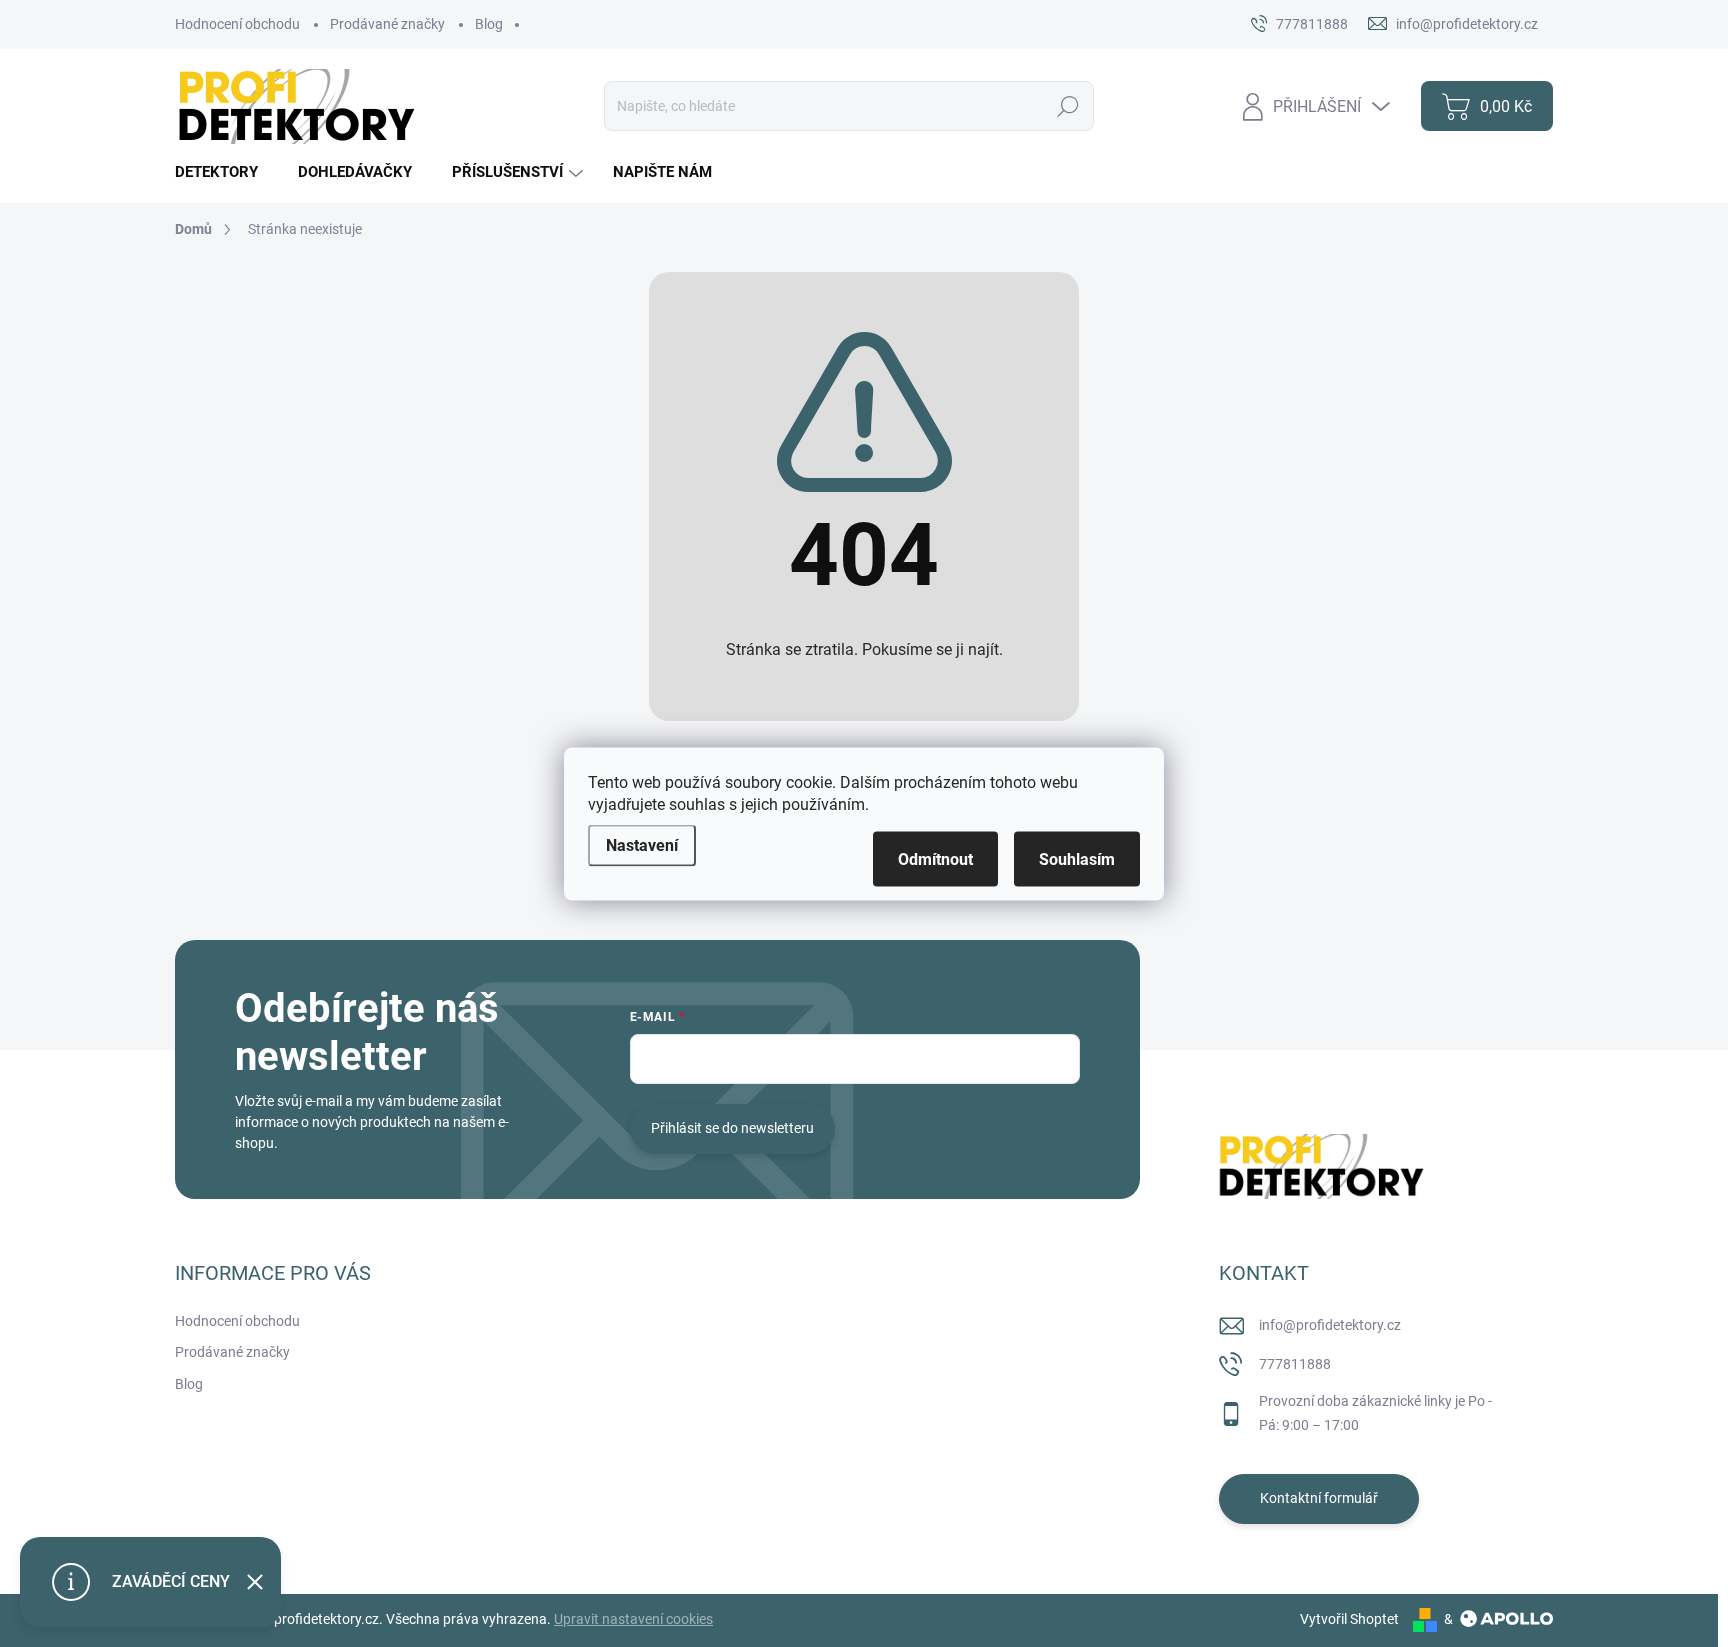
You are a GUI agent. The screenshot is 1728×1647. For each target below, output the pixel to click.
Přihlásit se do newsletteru (732, 1128)
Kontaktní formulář (1319, 1498)
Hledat (1067, 106)
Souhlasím (1077, 858)
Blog (489, 24)
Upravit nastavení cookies (633, 1619)
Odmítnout (935, 858)
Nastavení (642, 844)
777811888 (1295, 1364)
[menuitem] (224, 172)
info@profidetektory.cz (1330, 1325)
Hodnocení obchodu (237, 24)
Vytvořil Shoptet (1349, 1619)
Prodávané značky (387, 24)
